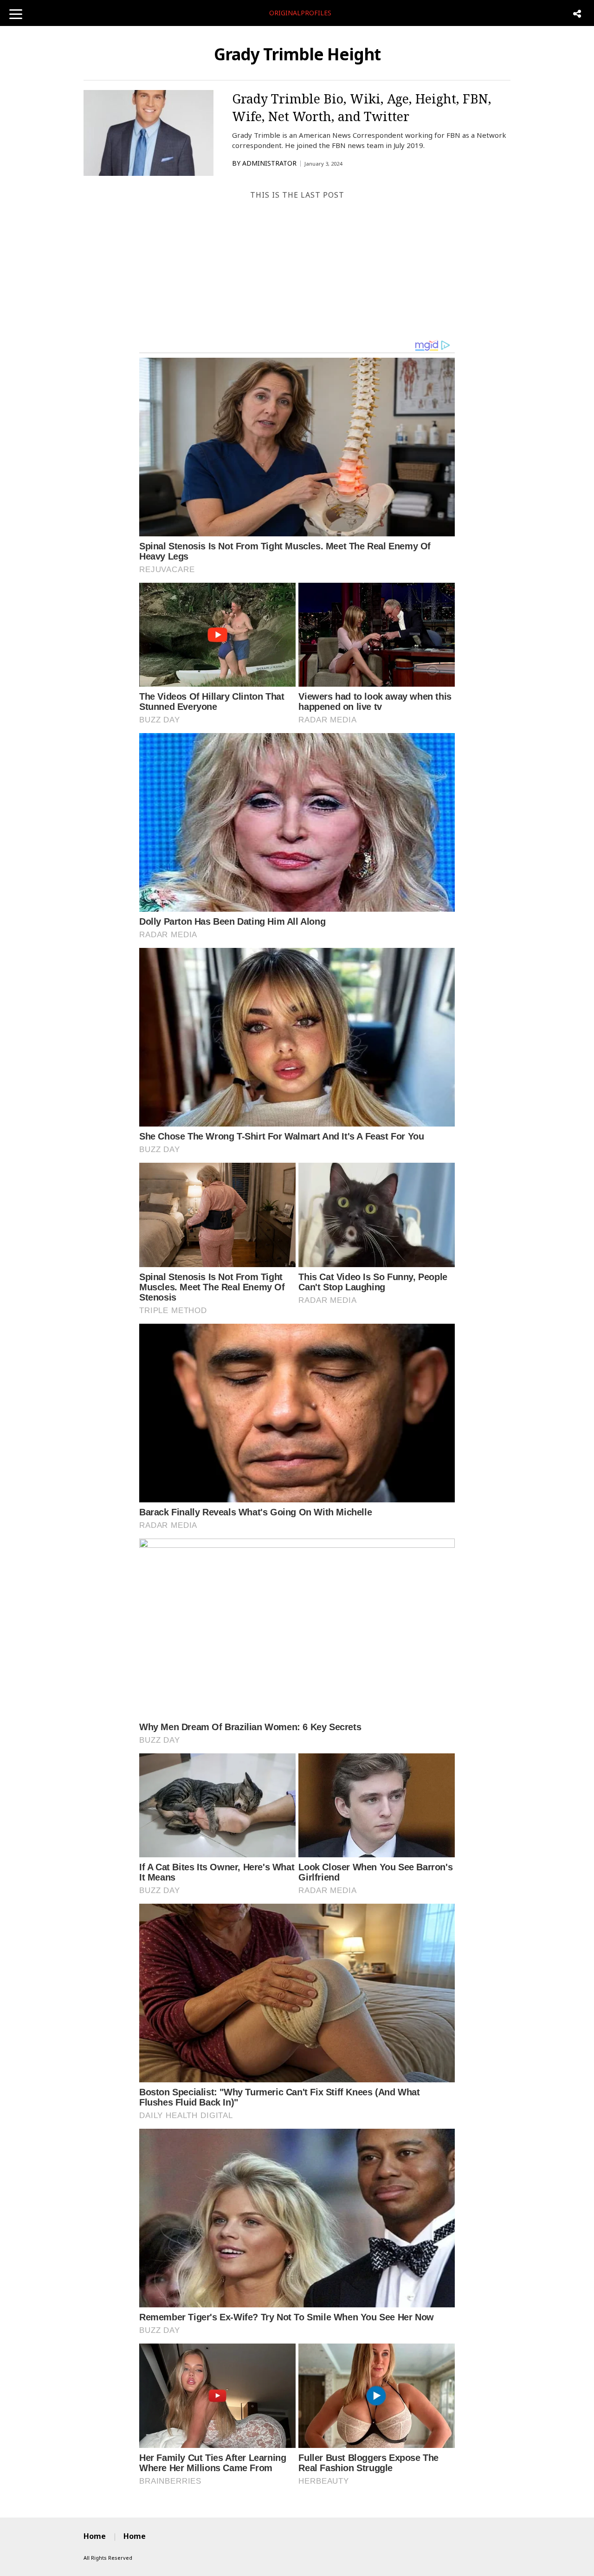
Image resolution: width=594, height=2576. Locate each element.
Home (95, 2536)
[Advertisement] (297, 270)
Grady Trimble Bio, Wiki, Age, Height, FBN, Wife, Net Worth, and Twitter (362, 107)
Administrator (269, 163)
